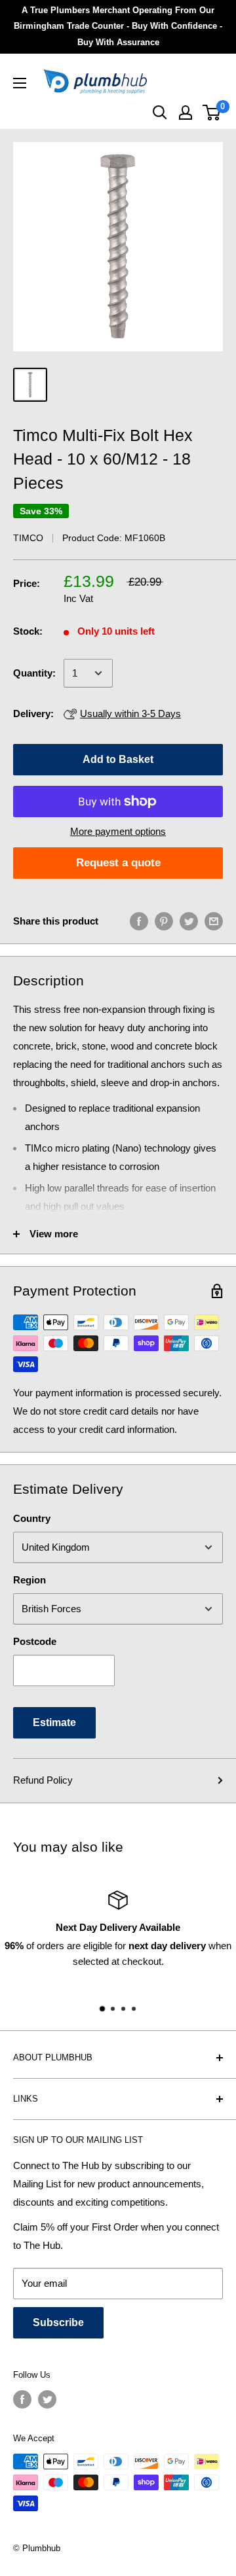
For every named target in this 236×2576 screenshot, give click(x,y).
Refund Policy (43, 1780)
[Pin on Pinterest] (164, 921)
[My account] (186, 113)
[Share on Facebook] (139, 921)
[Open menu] (20, 83)
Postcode (35, 1641)
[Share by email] (214, 921)
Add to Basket (118, 759)
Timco (28, 538)
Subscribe (58, 2322)
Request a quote (118, 863)
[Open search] (160, 113)
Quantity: (34, 673)
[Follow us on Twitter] (47, 2399)
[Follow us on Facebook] (22, 2399)
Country (32, 1518)
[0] (212, 113)
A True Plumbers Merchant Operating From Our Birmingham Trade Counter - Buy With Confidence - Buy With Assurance (118, 26)
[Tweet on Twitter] (189, 921)
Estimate (54, 1722)
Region (29, 1580)
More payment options (118, 831)
